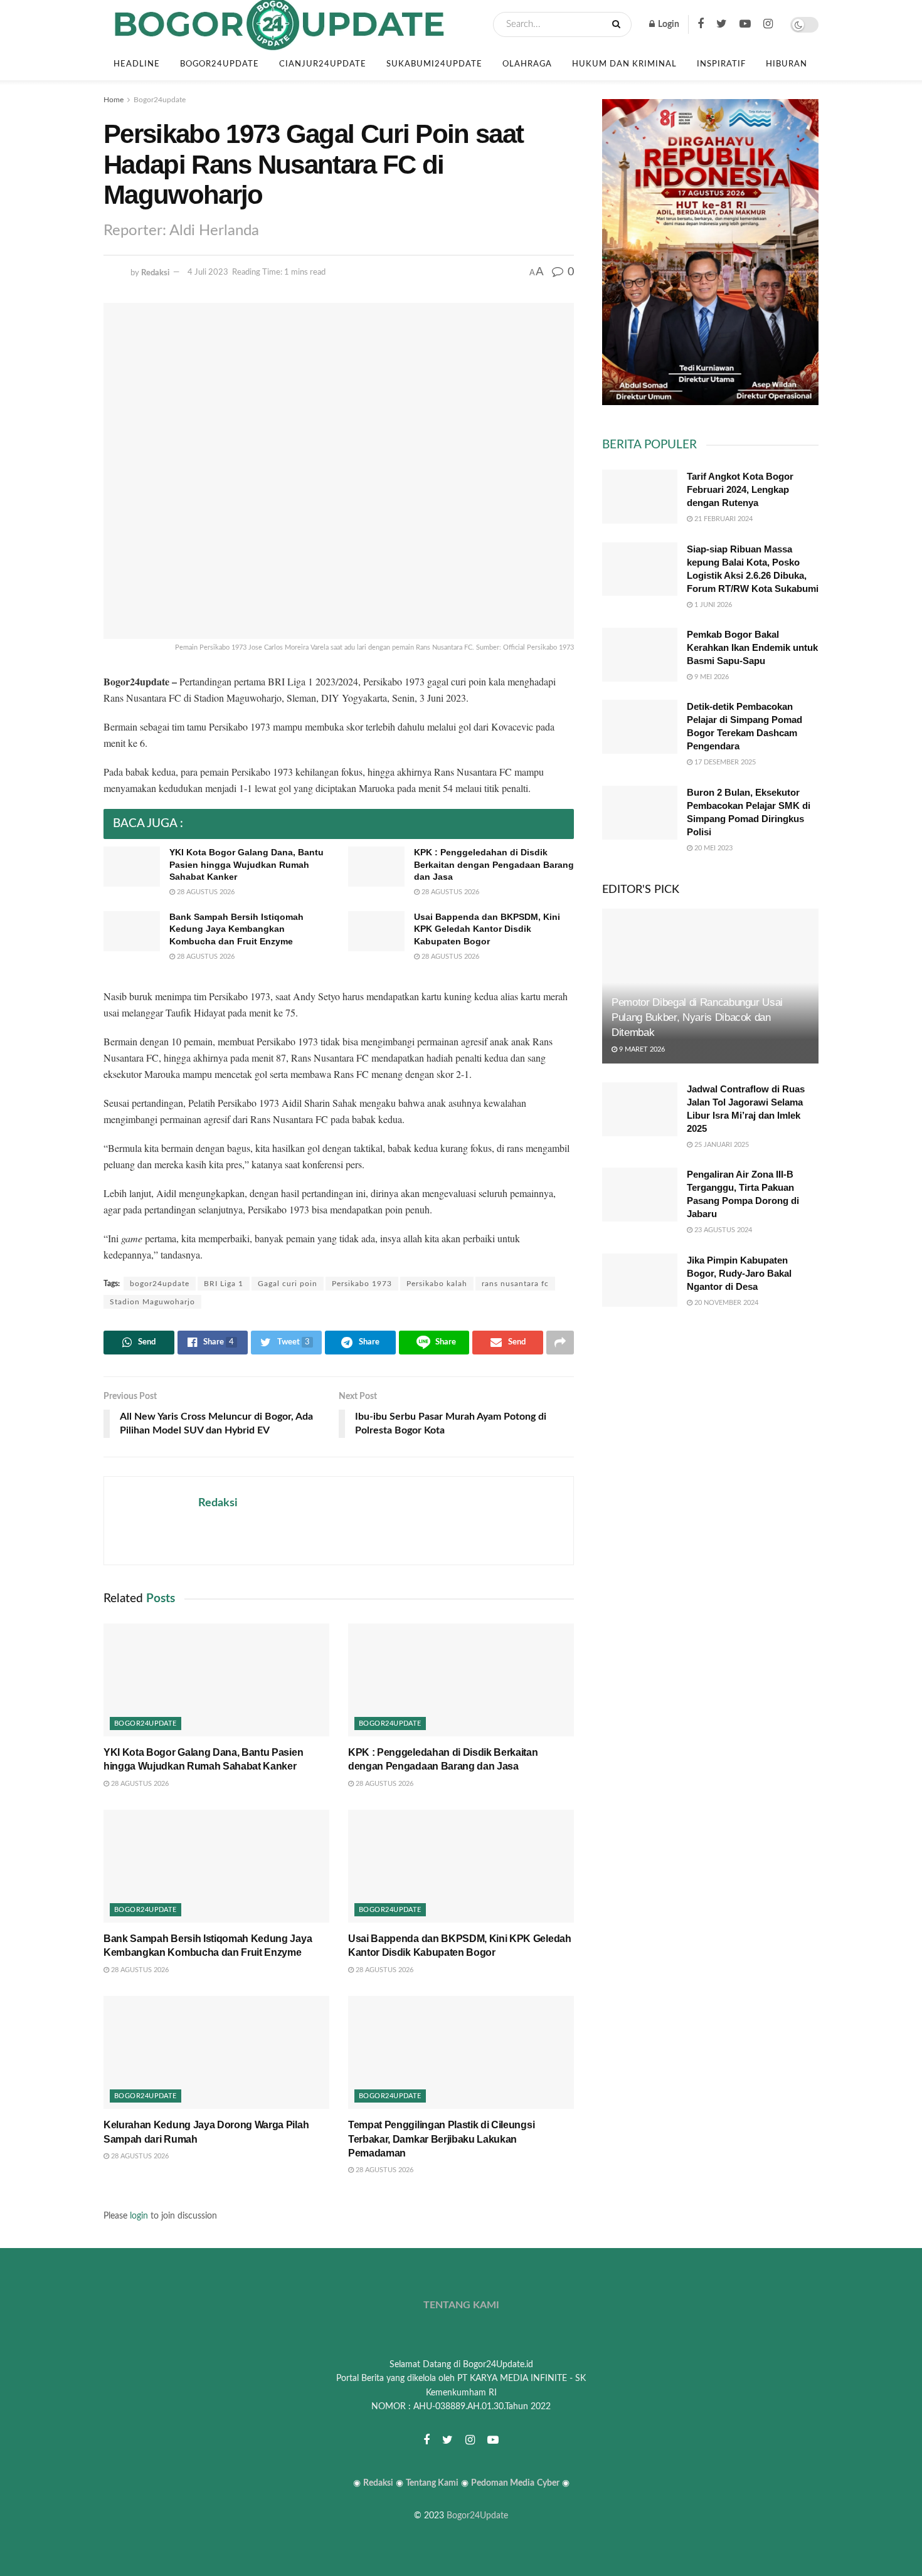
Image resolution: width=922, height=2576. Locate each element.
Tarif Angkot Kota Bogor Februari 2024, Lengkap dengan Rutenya (740, 489)
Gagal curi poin (288, 1284)
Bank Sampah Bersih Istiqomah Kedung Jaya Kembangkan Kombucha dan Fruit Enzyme (236, 929)
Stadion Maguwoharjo (152, 1302)
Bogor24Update (477, 2516)
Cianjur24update (323, 64)
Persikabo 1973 (362, 1284)
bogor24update (160, 1284)
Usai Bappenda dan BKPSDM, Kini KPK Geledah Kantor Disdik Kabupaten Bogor (487, 929)
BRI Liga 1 (224, 1284)
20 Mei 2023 (713, 848)
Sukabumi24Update (434, 64)
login (139, 2216)
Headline (137, 64)
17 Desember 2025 (724, 762)
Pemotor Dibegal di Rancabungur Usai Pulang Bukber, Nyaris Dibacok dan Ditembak (697, 1017)
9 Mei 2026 (711, 677)
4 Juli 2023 (208, 272)
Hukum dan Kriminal (624, 64)
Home (114, 100)
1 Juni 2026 (712, 605)
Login (668, 24)
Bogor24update (220, 64)
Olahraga (527, 64)
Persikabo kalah (437, 1284)
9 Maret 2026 (641, 1049)
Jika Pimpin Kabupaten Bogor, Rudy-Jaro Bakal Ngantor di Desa (739, 1273)
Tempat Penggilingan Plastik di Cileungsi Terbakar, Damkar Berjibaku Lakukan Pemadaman (441, 2139)
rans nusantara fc (515, 1284)
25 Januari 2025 (721, 1145)
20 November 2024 (725, 1303)
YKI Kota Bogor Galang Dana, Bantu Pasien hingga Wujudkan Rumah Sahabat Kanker (246, 864)
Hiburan (787, 64)
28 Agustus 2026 (205, 892)
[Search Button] (619, 24)
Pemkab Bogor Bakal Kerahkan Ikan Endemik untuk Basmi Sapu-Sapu (752, 647)
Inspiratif (721, 64)
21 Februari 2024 (723, 519)
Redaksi (155, 272)
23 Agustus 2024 (722, 1230)
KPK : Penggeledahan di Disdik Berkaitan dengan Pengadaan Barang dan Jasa (494, 864)
